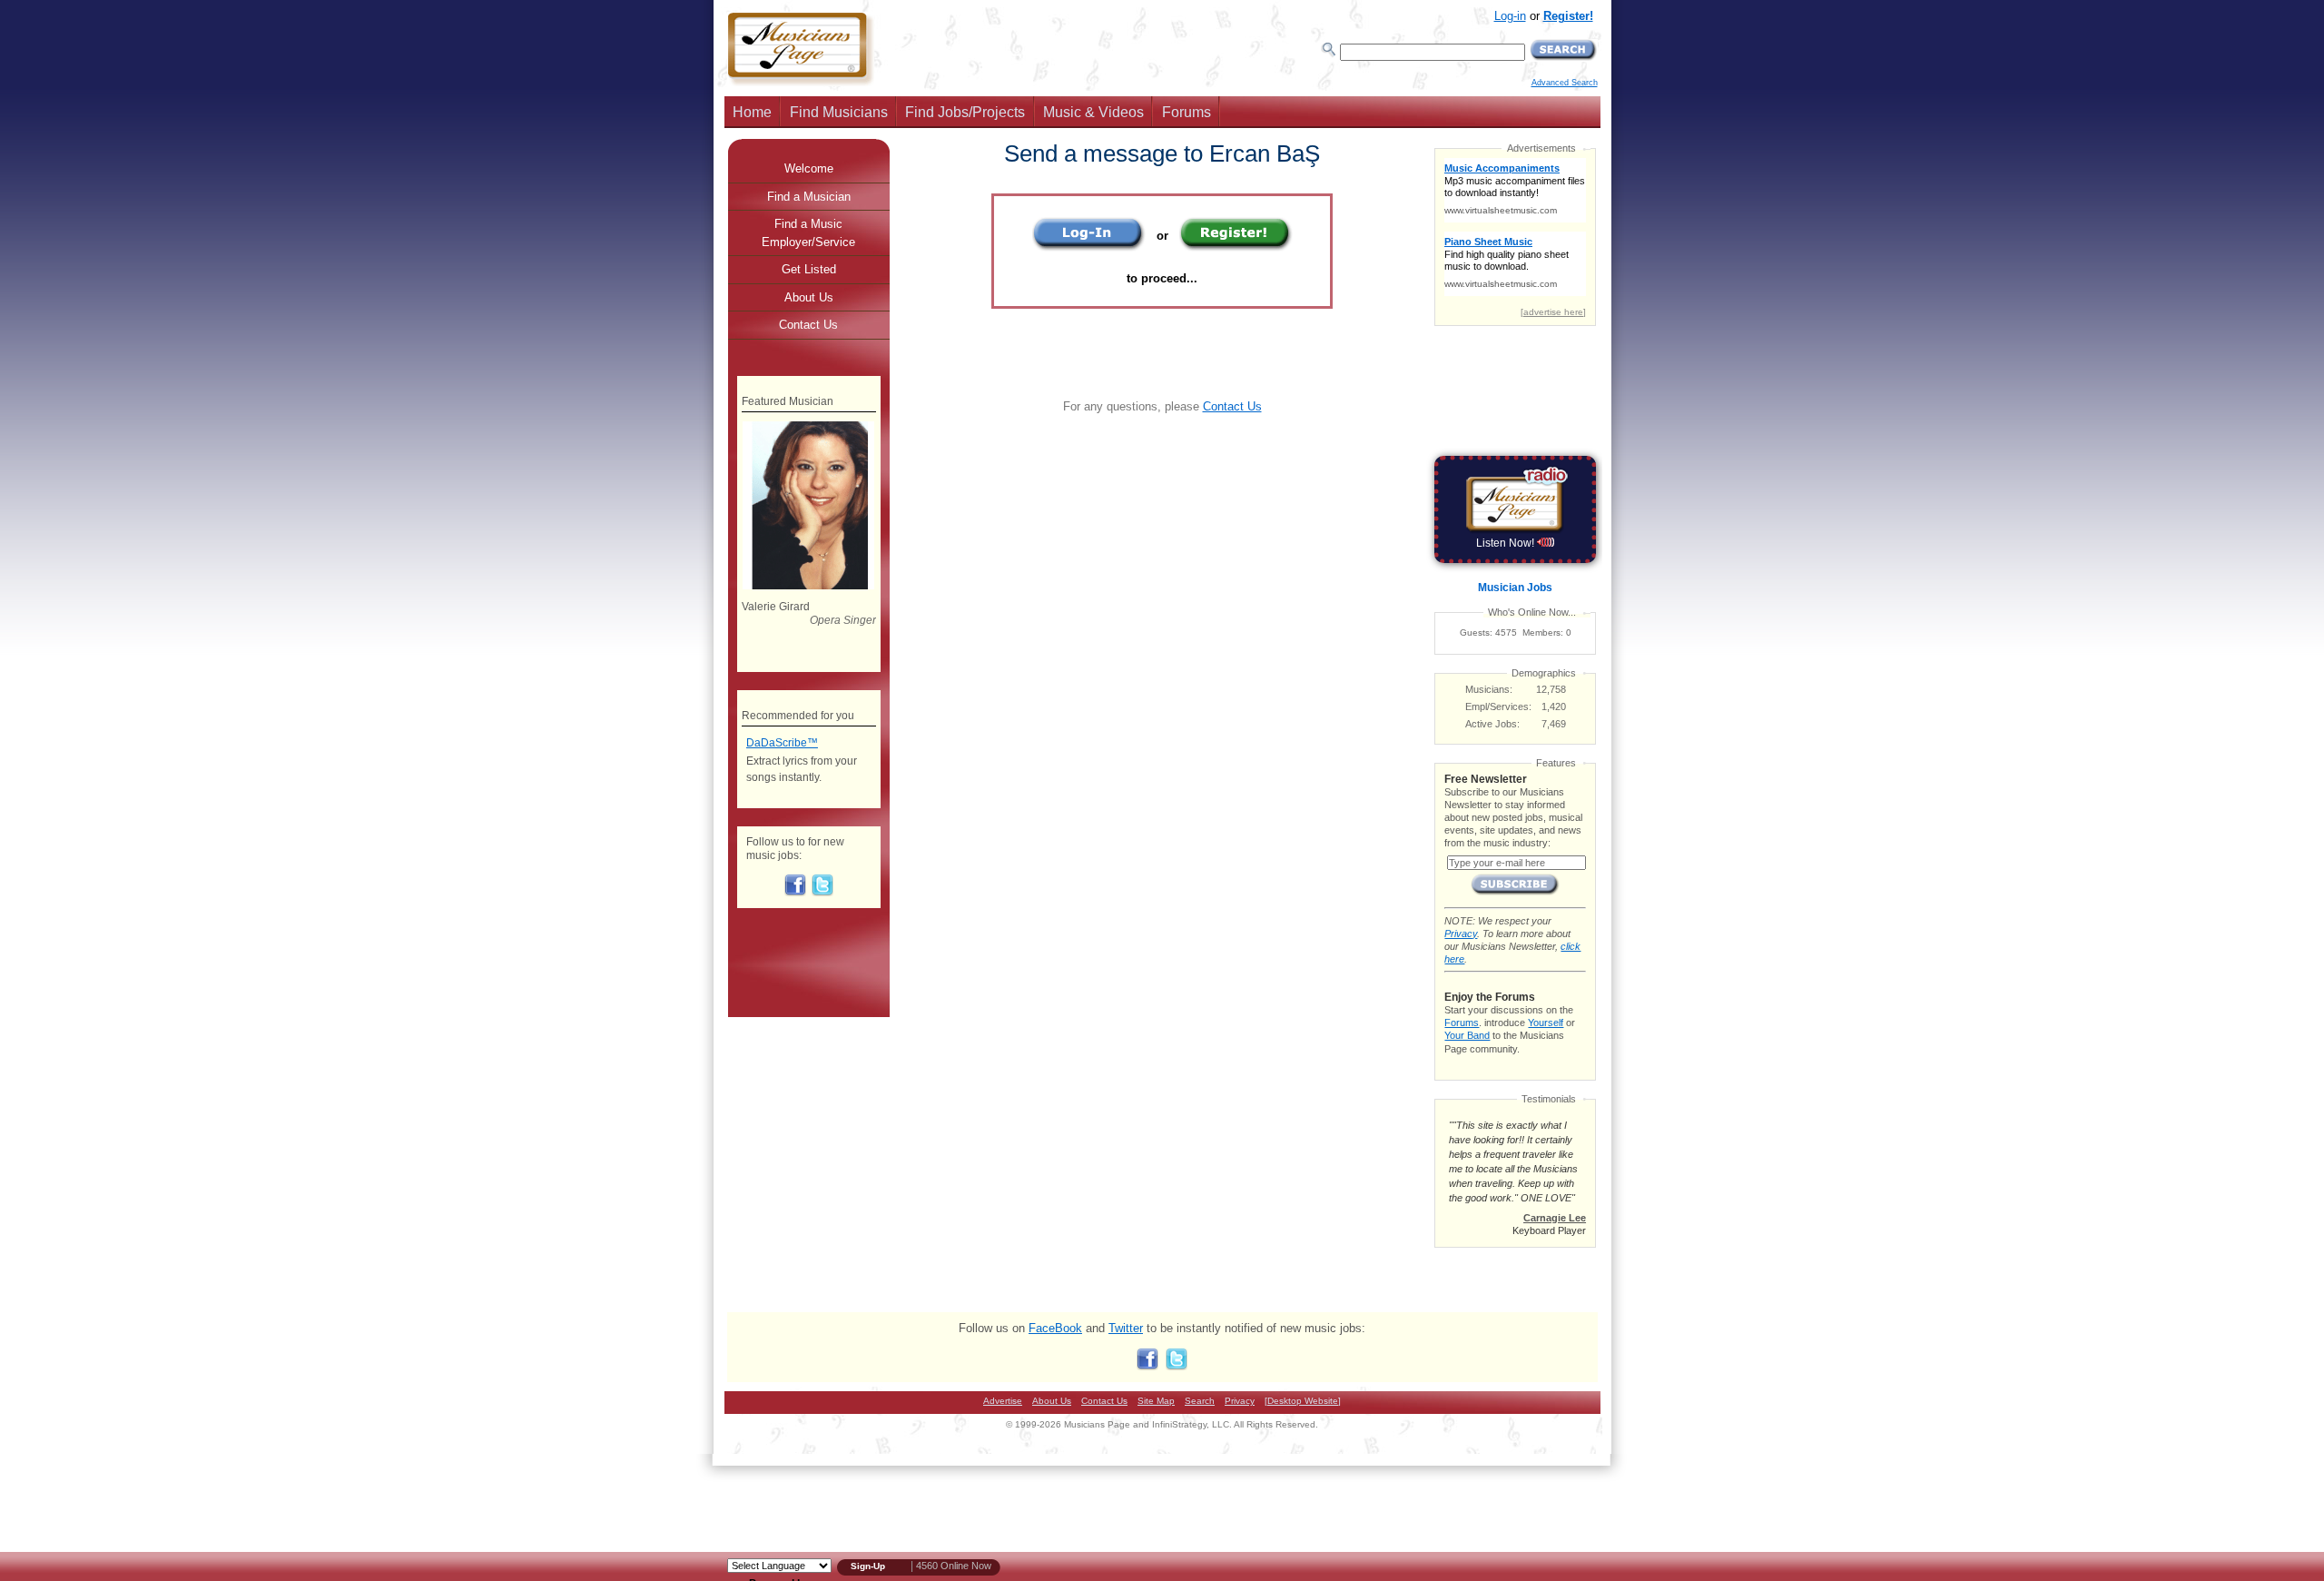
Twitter (1126, 1328)
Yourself (1546, 1023)
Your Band (1467, 1035)
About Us (809, 297)
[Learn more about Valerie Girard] (808, 586)
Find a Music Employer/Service (808, 233)
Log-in (1510, 16)
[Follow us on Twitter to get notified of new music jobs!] (822, 893)
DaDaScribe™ (782, 743)
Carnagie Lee (1555, 1218)
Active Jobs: (1492, 724)
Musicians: (1489, 689)
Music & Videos (1093, 112)
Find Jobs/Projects (965, 112)
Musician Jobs (1515, 588)
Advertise (1003, 1401)
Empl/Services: (1498, 707)
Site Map (1156, 1401)
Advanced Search (1565, 83)
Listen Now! (1507, 543)
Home (752, 112)
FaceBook (1055, 1328)
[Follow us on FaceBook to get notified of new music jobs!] (795, 893)
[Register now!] (1236, 247)
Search (1200, 1401)
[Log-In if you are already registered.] (1089, 247)
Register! (1568, 16)
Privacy (1461, 934)
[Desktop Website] (1303, 1401)
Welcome (809, 168)
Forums (1187, 112)
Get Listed (809, 269)
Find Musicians (839, 112)
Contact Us (1232, 406)
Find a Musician (809, 197)
